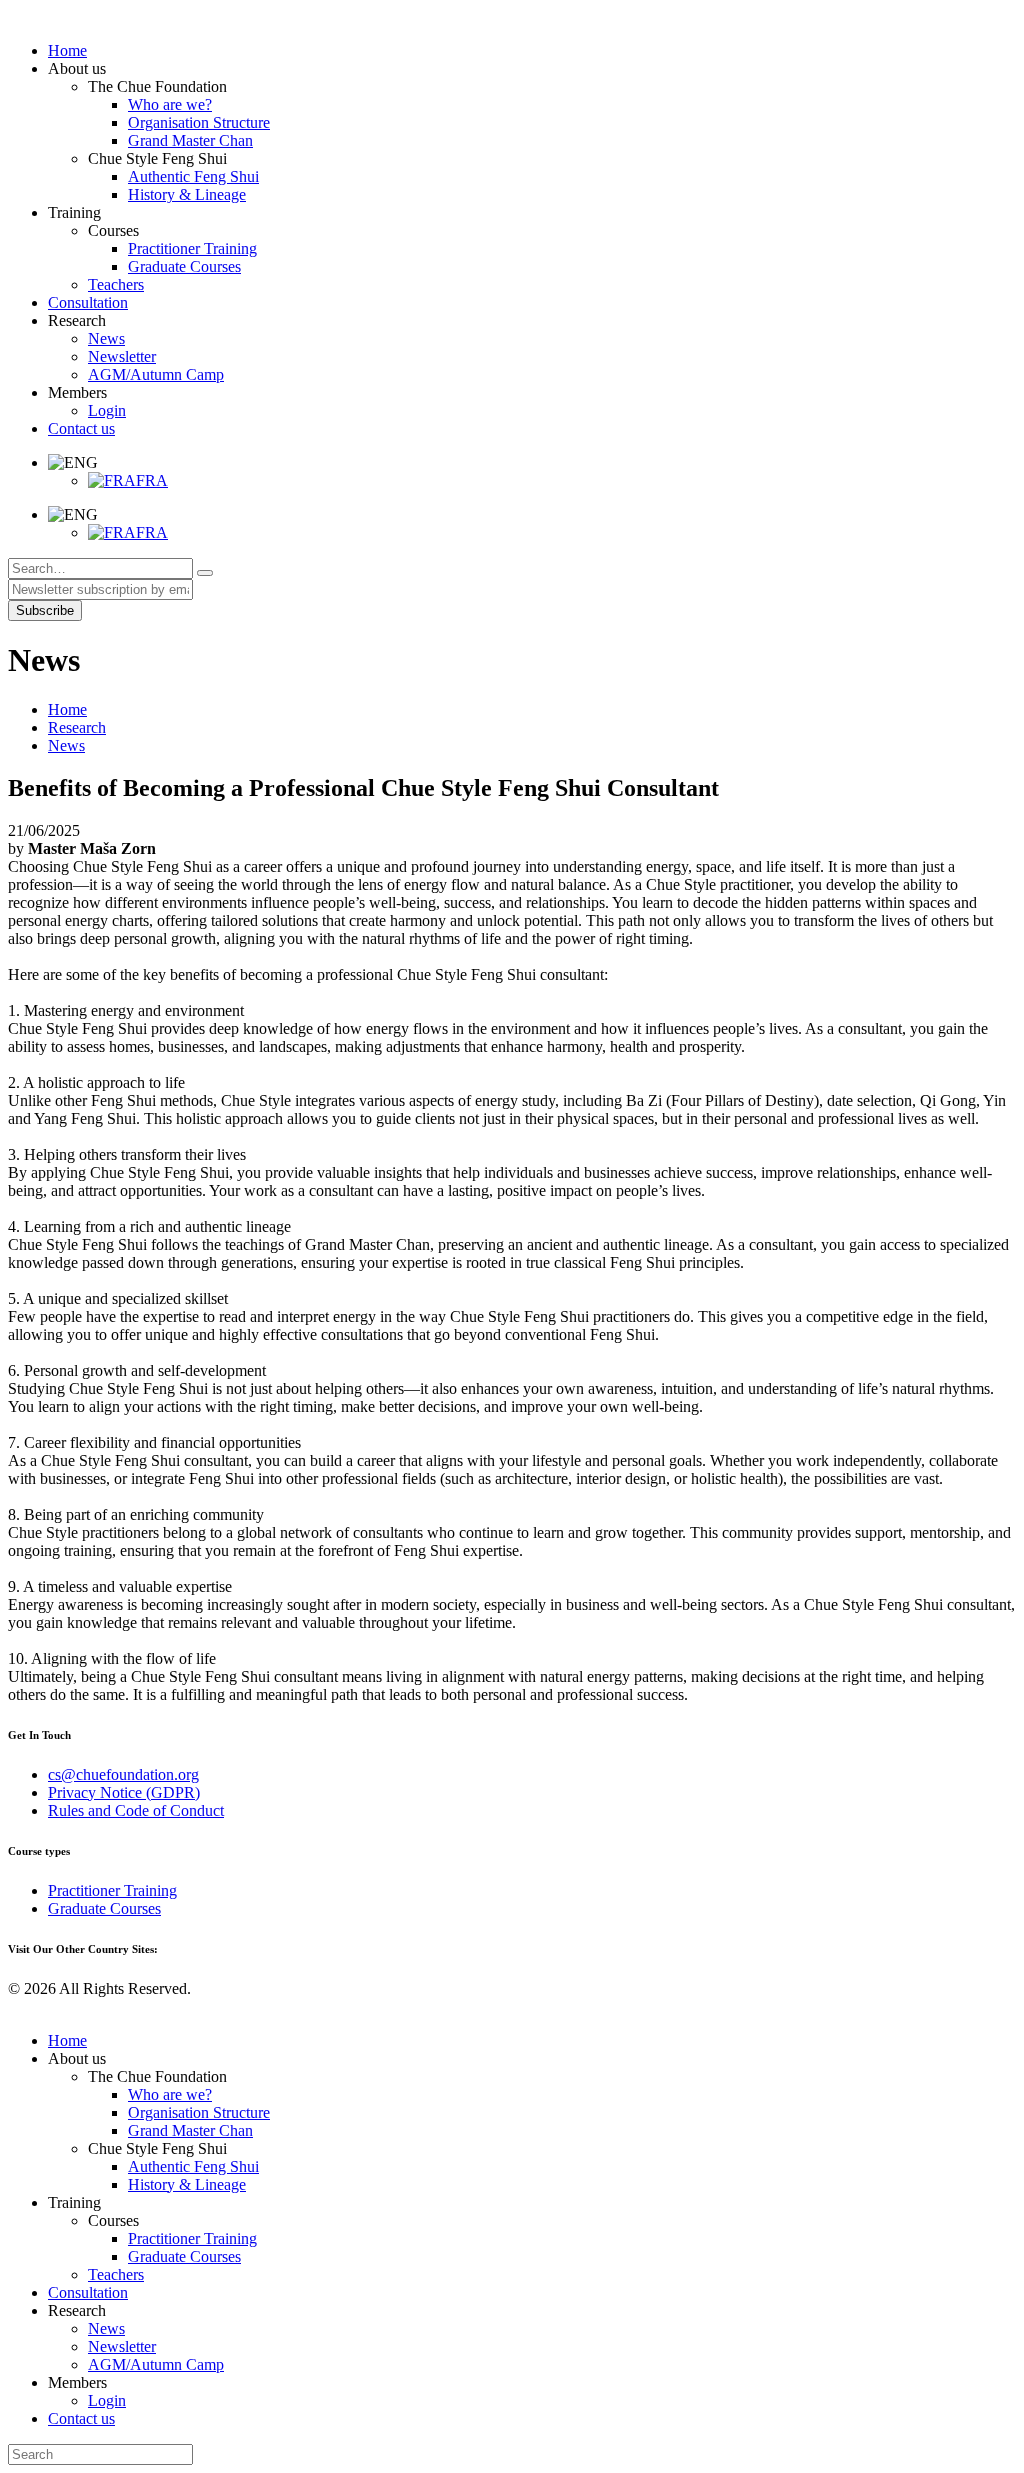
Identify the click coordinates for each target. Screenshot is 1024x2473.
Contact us (81, 2418)
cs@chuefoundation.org (123, 1774)
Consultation (88, 2292)
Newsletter (122, 2346)
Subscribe (45, 610)
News (66, 745)
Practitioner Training (112, 1890)
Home (67, 709)
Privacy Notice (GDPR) (124, 1792)
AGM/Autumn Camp (156, 2364)
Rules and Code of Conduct (136, 1810)
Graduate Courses (104, 1908)
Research (77, 727)
